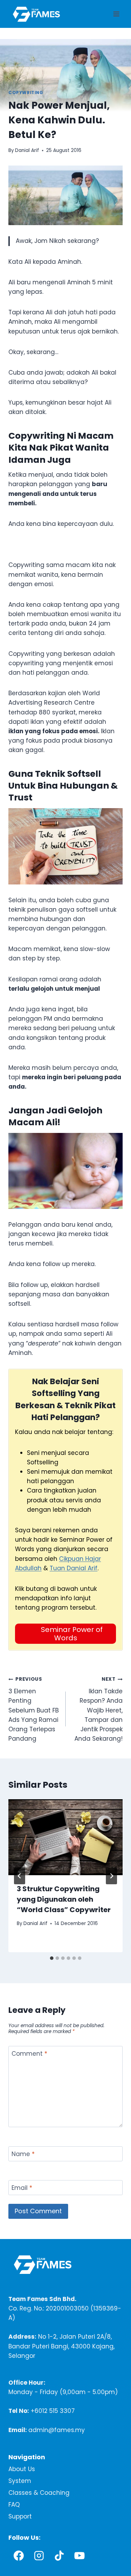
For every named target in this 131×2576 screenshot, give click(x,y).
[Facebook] (19, 2555)
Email (22, 2188)
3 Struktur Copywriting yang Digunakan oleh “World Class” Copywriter (64, 1899)
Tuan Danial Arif (74, 1568)
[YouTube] (79, 2555)
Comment (29, 2054)
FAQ (14, 2505)
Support (20, 2516)
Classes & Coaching (39, 2493)
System (20, 2481)
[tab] (52, 1958)
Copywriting (26, 93)
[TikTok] (59, 2555)
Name (23, 2154)
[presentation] (65, 1837)
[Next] (111, 1876)
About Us (22, 2469)
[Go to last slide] (20, 1876)
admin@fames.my (57, 2430)
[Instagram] (39, 2555)
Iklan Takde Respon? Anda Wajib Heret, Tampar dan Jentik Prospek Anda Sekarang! (99, 1709)
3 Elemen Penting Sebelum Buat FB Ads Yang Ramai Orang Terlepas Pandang (34, 1709)
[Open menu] (116, 14)
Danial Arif (27, 150)
